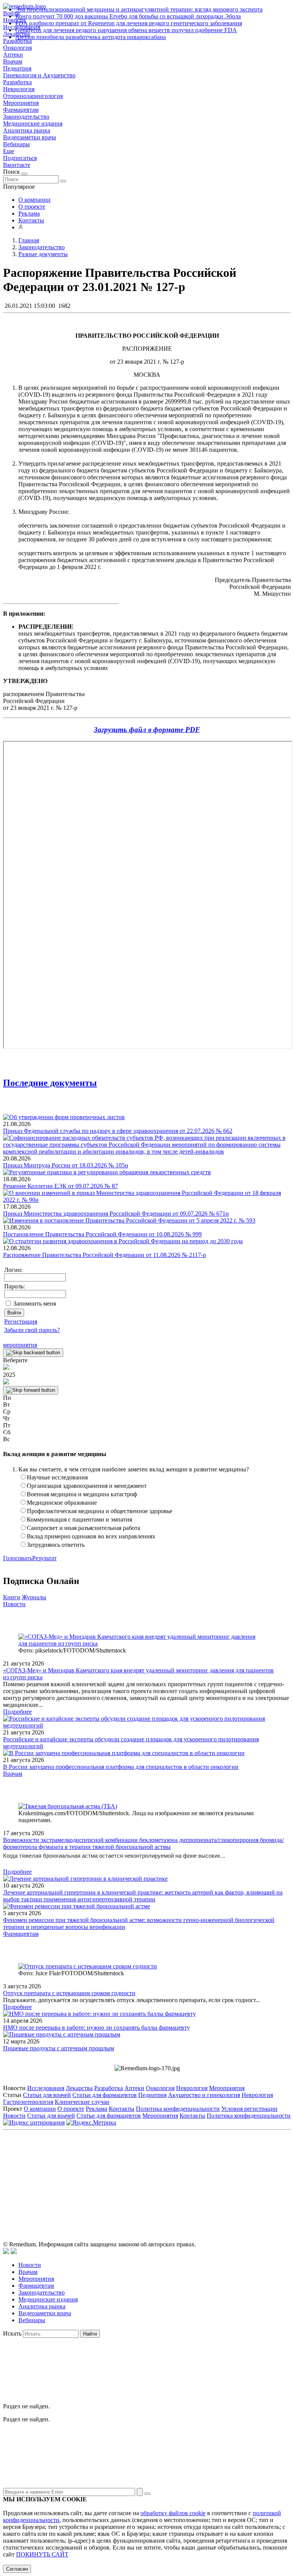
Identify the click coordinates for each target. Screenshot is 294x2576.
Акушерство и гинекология (204, 2095)
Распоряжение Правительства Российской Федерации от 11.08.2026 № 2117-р (105, 1255)
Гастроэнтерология (28, 2102)
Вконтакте (17, 165)
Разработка (17, 82)
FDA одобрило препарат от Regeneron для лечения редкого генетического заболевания (129, 23)
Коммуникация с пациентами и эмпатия (79, 1519)
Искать (12, 2333)
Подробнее (17, 1712)
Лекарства (79, 2088)
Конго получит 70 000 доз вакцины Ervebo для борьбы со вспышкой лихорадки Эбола (128, 16)
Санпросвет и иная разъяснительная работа (83, 1528)
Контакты (31, 220)
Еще (9, 151)
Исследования (46, 2088)
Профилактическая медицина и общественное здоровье (100, 1511)
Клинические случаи (82, 2102)
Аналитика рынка (27, 130)
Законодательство (26, 117)
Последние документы (50, 1083)
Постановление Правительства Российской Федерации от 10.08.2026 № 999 (102, 1234)
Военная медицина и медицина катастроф (82, 1494)
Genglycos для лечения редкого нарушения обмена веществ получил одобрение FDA (126, 30)
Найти (90, 2334)
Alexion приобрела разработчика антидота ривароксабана (91, 37)
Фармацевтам (21, 110)
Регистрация (21, 1322)
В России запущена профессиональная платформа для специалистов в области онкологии (121, 1767)
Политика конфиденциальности (178, 2109)
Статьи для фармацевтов (105, 2095)
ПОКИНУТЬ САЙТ (42, 2554)
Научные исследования (57, 1477)
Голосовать (18, 1558)
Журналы (34, 1597)
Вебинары (16, 144)
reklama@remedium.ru (231, 2168)
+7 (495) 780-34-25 (131, 2168)
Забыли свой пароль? (32, 1330)
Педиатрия (17, 68)
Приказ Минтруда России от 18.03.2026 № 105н (66, 1165)
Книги (12, 1597)
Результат (44, 1558)
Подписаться (20, 158)
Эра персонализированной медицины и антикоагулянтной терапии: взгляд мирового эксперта (139, 9)
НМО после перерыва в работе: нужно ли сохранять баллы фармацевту (96, 2028)
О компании (34, 200)
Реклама (29, 213)
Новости (14, 1604)
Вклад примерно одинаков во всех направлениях (91, 1536)
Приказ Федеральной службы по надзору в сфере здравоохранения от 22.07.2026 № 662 (118, 1131)
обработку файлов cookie (173, 2513)
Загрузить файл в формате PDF (147, 730)
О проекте (32, 207)
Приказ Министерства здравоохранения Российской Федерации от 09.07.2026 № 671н (116, 1214)
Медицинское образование (62, 1503)
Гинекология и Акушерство (39, 75)
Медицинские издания (33, 123)
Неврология (19, 89)
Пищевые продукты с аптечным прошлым (59, 2048)
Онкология (17, 48)
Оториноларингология (33, 96)
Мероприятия (21, 103)
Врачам (13, 61)
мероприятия (20, 1345)
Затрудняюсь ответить (56, 1545)
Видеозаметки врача (29, 137)
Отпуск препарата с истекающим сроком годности (69, 1993)
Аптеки (13, 55)
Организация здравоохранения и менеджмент (87, 1486)
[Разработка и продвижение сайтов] (6, 2252)
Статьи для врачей (47, 2095)
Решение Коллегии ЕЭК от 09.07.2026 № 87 (60, 1186)
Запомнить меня (35, 1304)
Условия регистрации (249, 2109)
